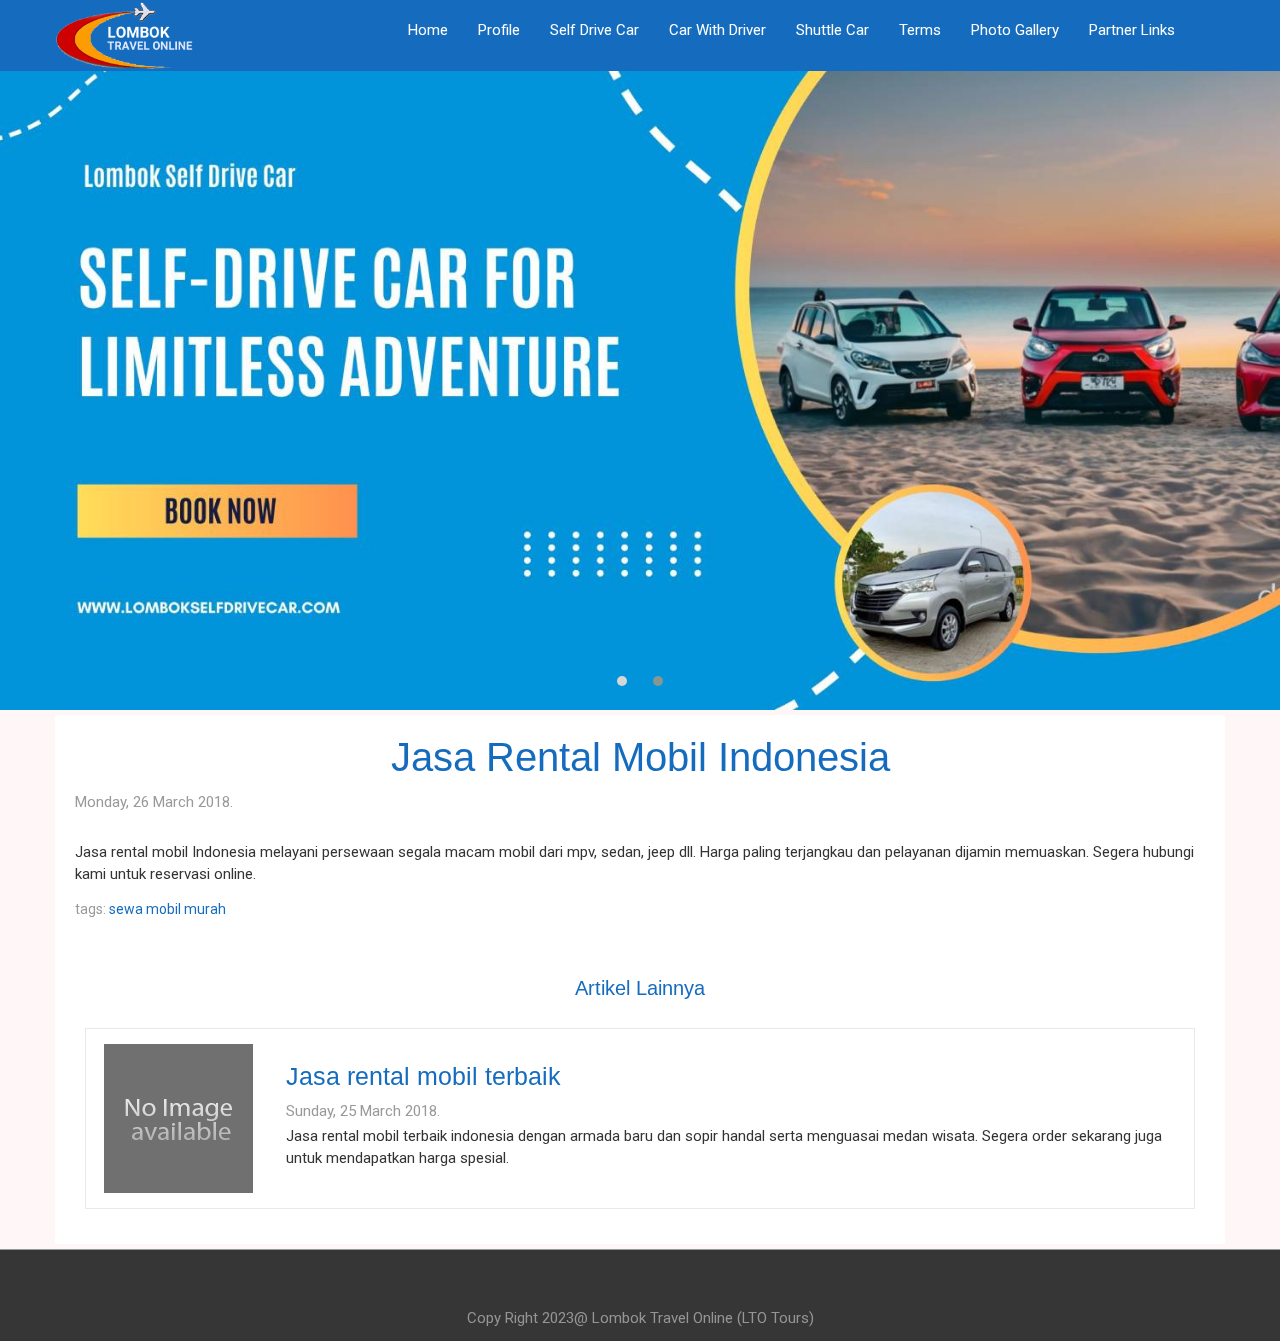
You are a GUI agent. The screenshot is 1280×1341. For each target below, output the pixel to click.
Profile (499, 30)
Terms (920, 30)
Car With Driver (717, 30)
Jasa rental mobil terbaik (423, 1076)
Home (428, 30)
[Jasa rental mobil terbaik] (178, 1117)
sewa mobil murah (167, 909)
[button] (622, 681)
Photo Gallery (1015, 30)
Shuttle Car (832, 30)
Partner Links (1132, 30)
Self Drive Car (594, 30)
